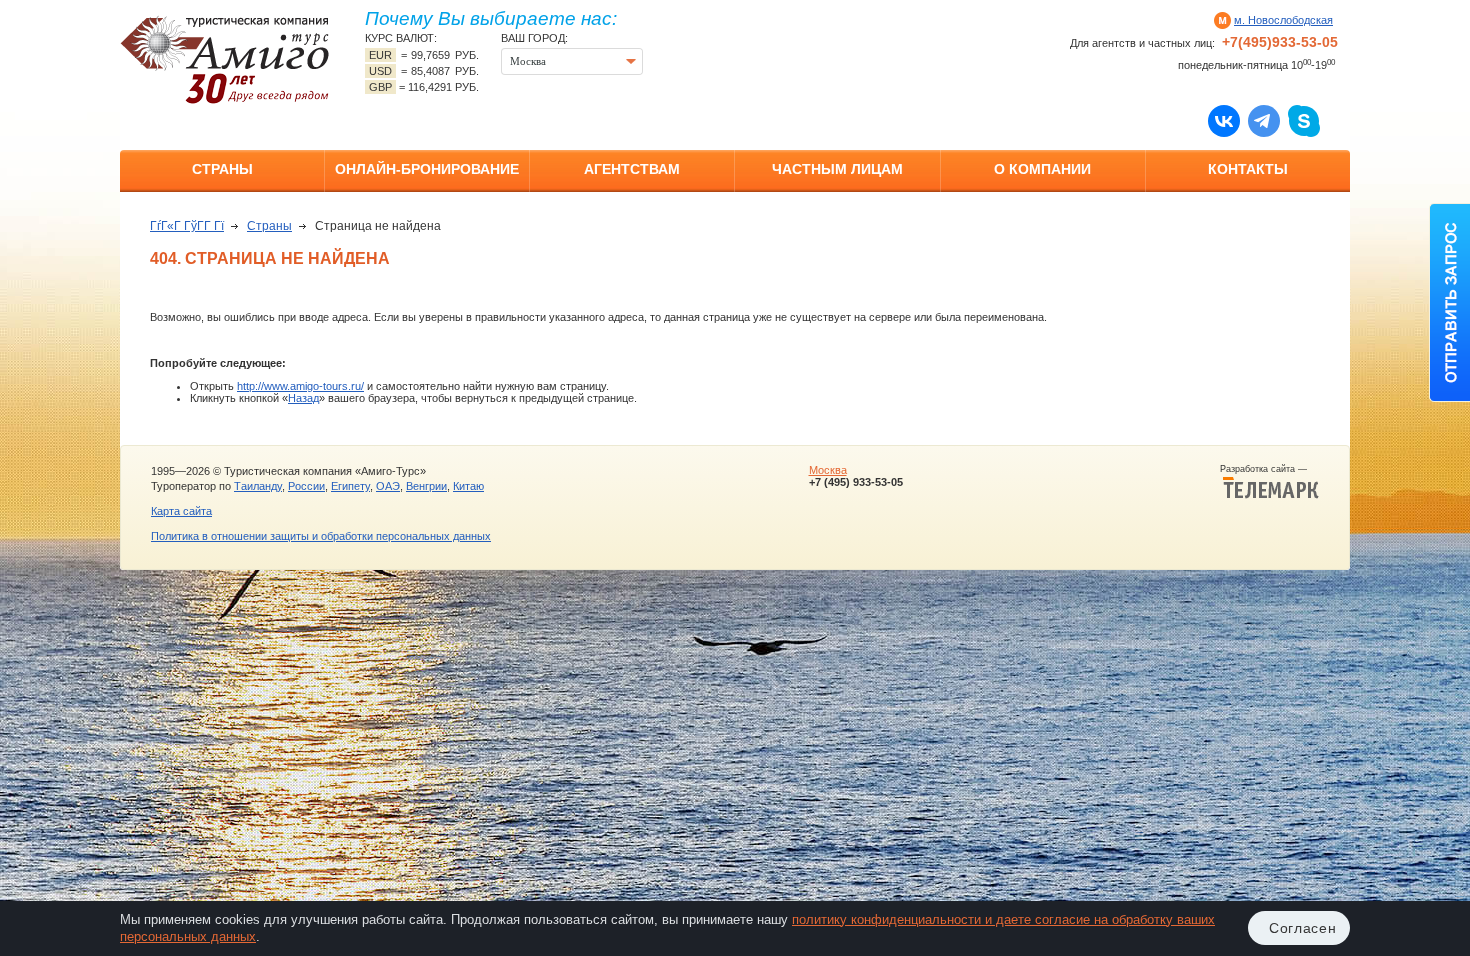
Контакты (1248, 169)
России (306, 486)
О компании (1042, 169)
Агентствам (632, 169)
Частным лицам (837, 169)
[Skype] (1304, 120)
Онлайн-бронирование (427, 169)
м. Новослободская (1283, 20)
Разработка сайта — (1269, 469)
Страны (222, 169)
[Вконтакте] (1224, 120)
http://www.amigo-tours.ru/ (300, 386)
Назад (303, 398)
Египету (350, 486)
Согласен (1303, 928)
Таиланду (258, 486)
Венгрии (426, 486)
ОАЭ (388, 486)
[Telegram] (1264, 120)
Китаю (468, 486)
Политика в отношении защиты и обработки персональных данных (321, 536)
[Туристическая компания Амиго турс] (225, 59)
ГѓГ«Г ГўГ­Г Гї (187, 226)
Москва (828, 470)
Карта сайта (181, 511)
